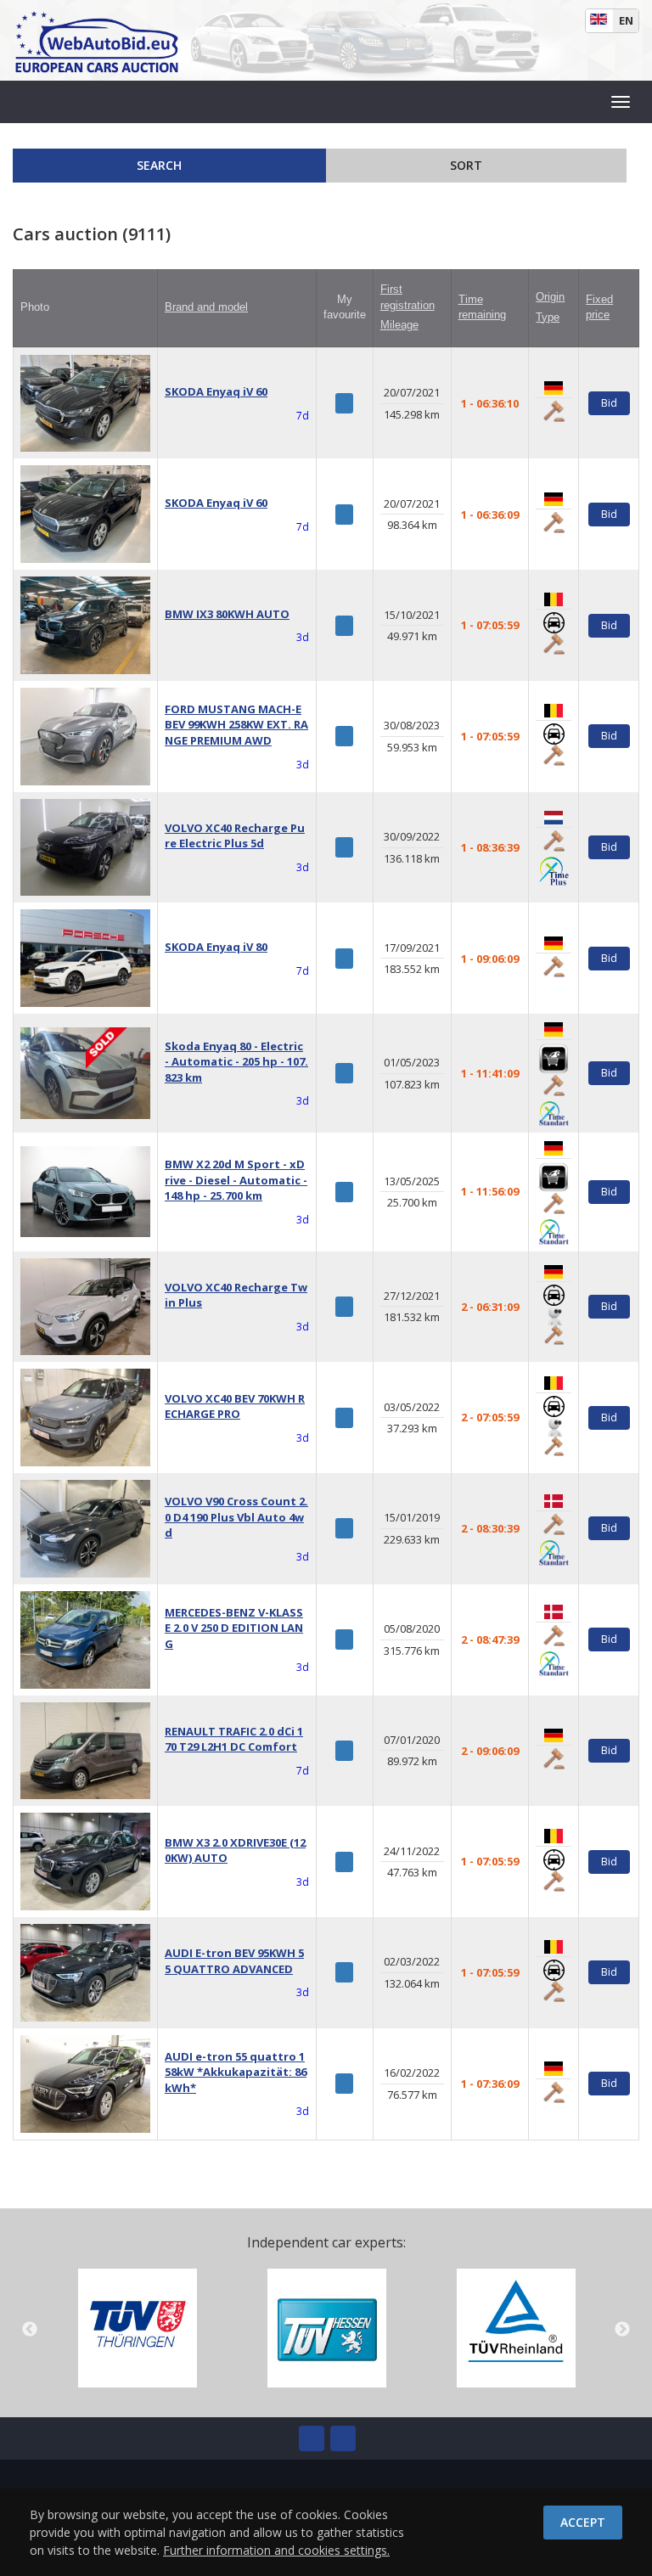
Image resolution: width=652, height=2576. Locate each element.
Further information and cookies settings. (276, 2550)
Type (548, 317)
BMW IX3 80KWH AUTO (227, 614)
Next (622, 2330)
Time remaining (482, 307)
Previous (30, 2330)
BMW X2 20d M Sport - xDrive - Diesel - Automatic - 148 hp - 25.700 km (236, 1180)
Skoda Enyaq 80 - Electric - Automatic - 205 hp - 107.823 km (236, 1062)
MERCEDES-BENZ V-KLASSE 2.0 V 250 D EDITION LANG (234, 1628)
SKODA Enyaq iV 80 (216, 947)
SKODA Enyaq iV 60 (216, 391)
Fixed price (599, 307)
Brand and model (206, 307)
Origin (550, 297)
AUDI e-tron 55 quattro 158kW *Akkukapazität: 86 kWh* (236, 2072)
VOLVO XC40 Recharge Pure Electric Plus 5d (235, 836)
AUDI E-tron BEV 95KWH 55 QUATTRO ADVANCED (234, 1961)
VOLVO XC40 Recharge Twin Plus (236, 1295)
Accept (583, 2522)
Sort (468, 165)
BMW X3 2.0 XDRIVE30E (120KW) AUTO (235, 1850)
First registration (407, 297)
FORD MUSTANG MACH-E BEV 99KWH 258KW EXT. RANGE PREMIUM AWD (236, 725)
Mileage (399, 325)
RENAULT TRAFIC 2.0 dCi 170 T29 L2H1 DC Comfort (234, 1739)
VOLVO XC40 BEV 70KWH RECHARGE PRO (235, 1406)
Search (161, 165)
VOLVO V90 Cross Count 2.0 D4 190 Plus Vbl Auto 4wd (236, 1517)
